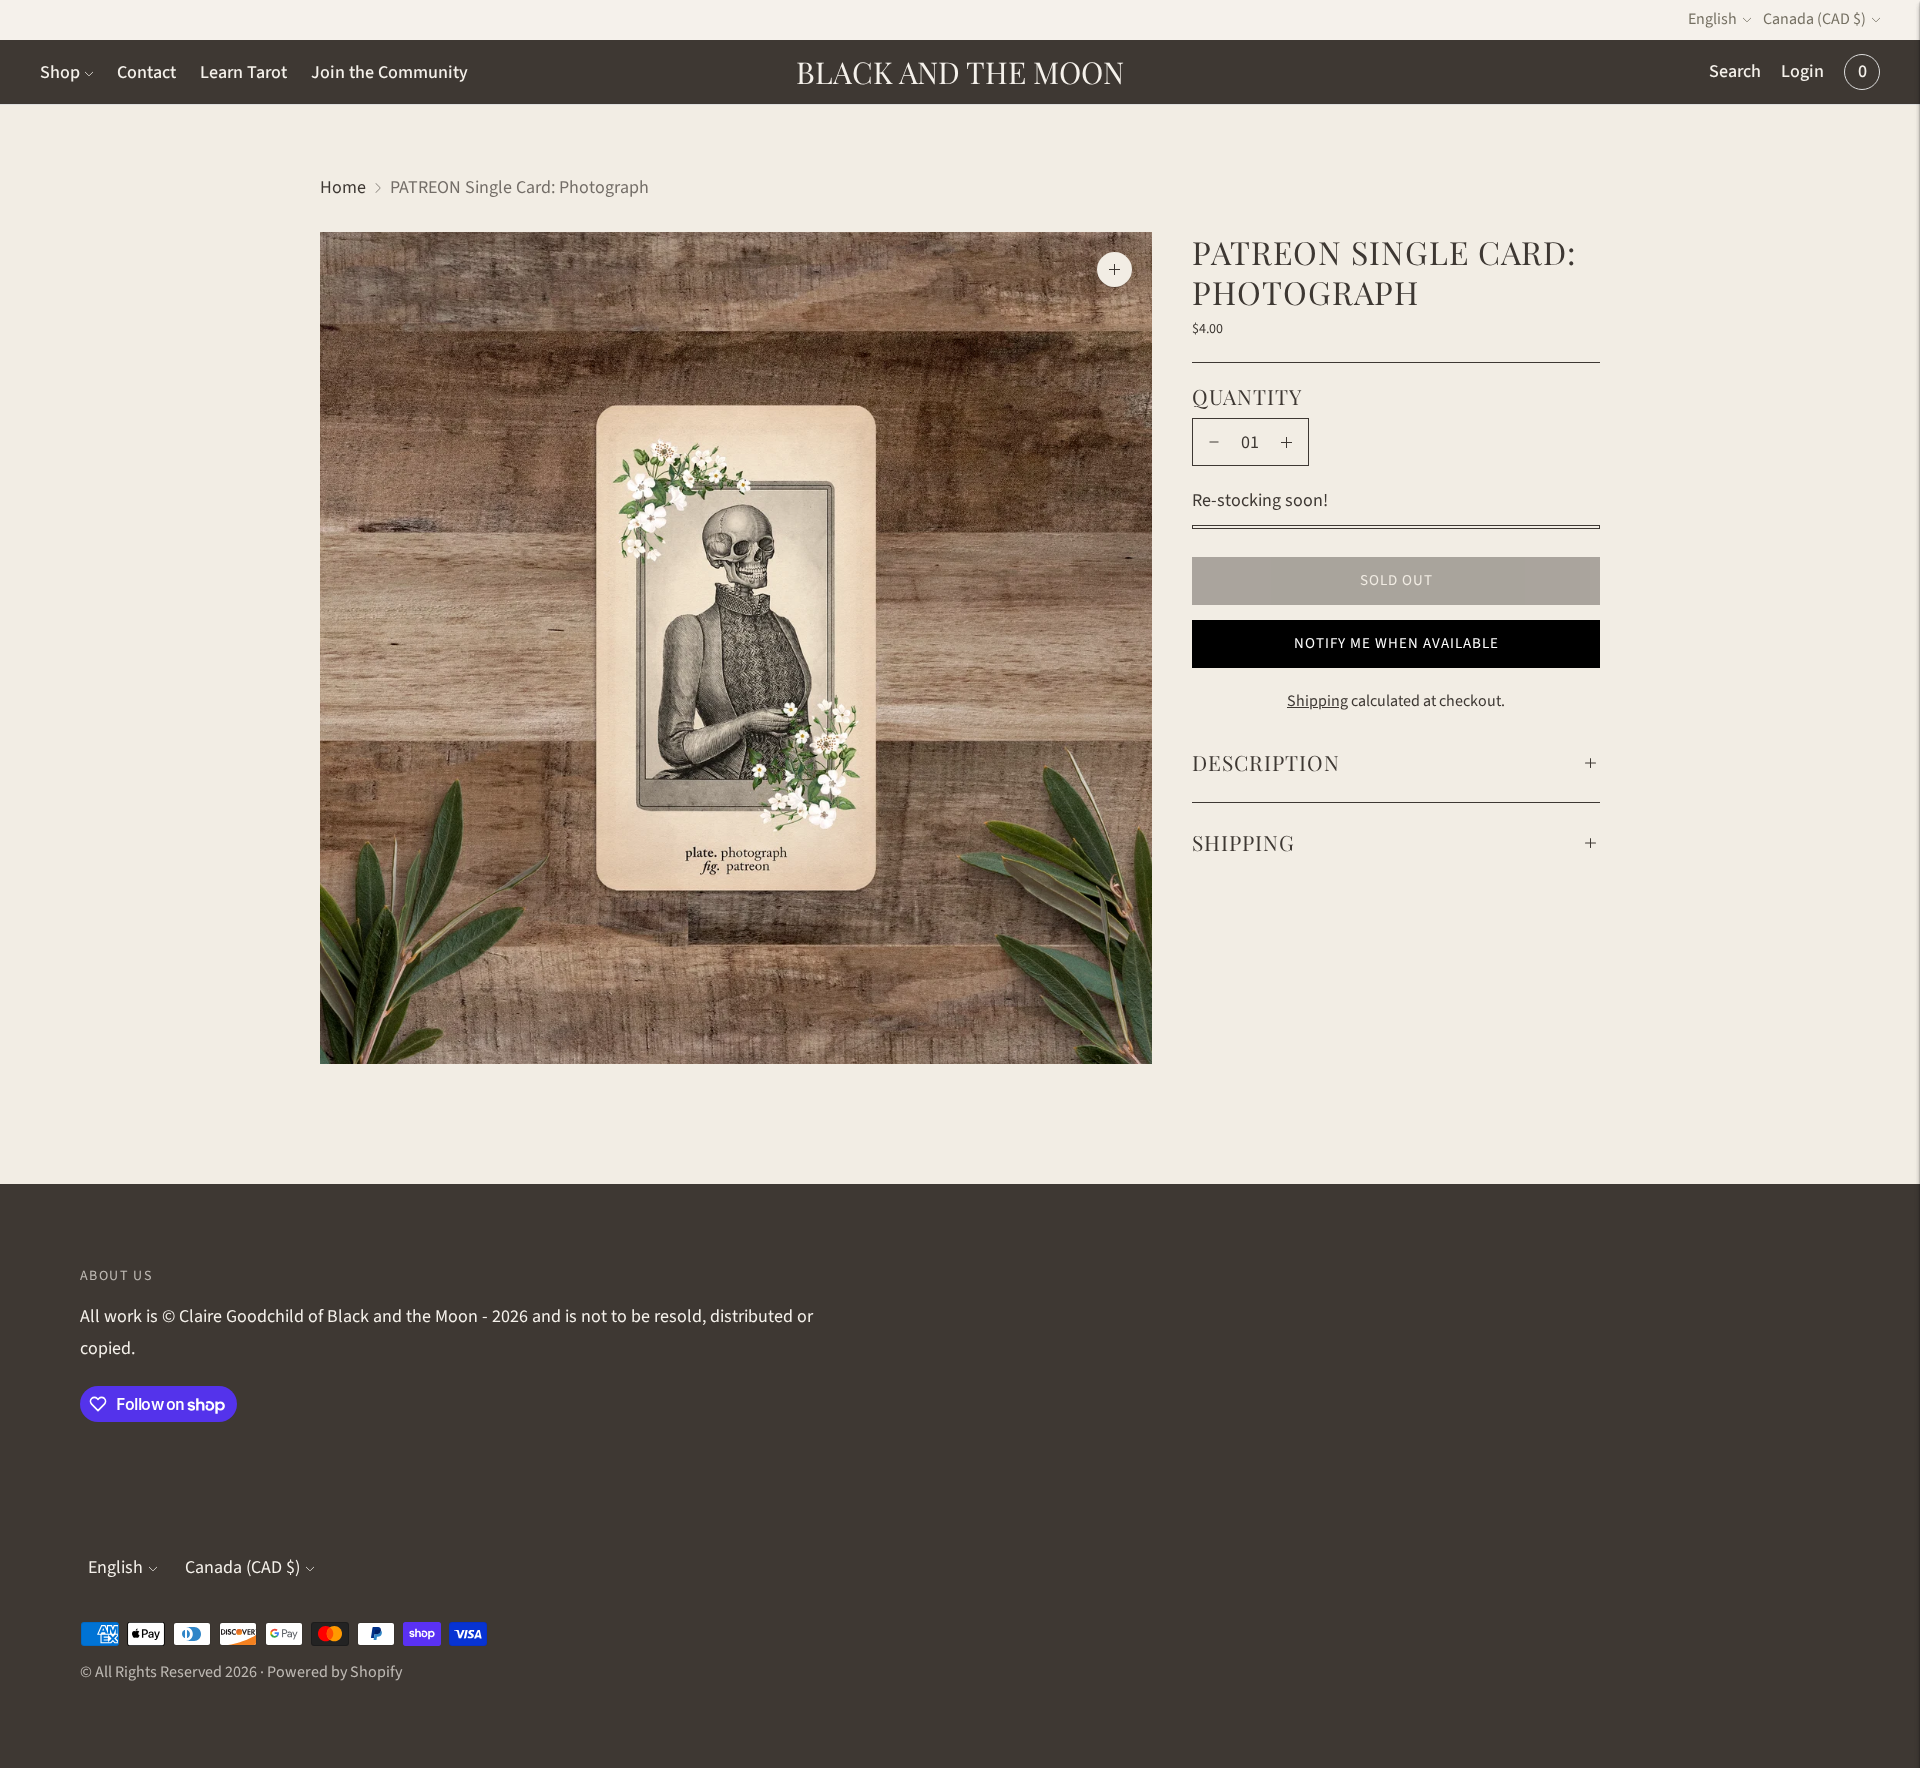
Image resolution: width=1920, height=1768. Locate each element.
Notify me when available (1396, 643)
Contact (146, 72)
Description (1266, 762)
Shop (60, 72)
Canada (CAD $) (1814, 19)
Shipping (1317, 701)
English (1712, 19)
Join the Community (389, 72)
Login (1802, 71)
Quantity (1247, 396)
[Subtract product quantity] (1214, 442)
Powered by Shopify (334, 1672)
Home (343, 187)
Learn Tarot (243, 72)
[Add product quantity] (1286, 442)
